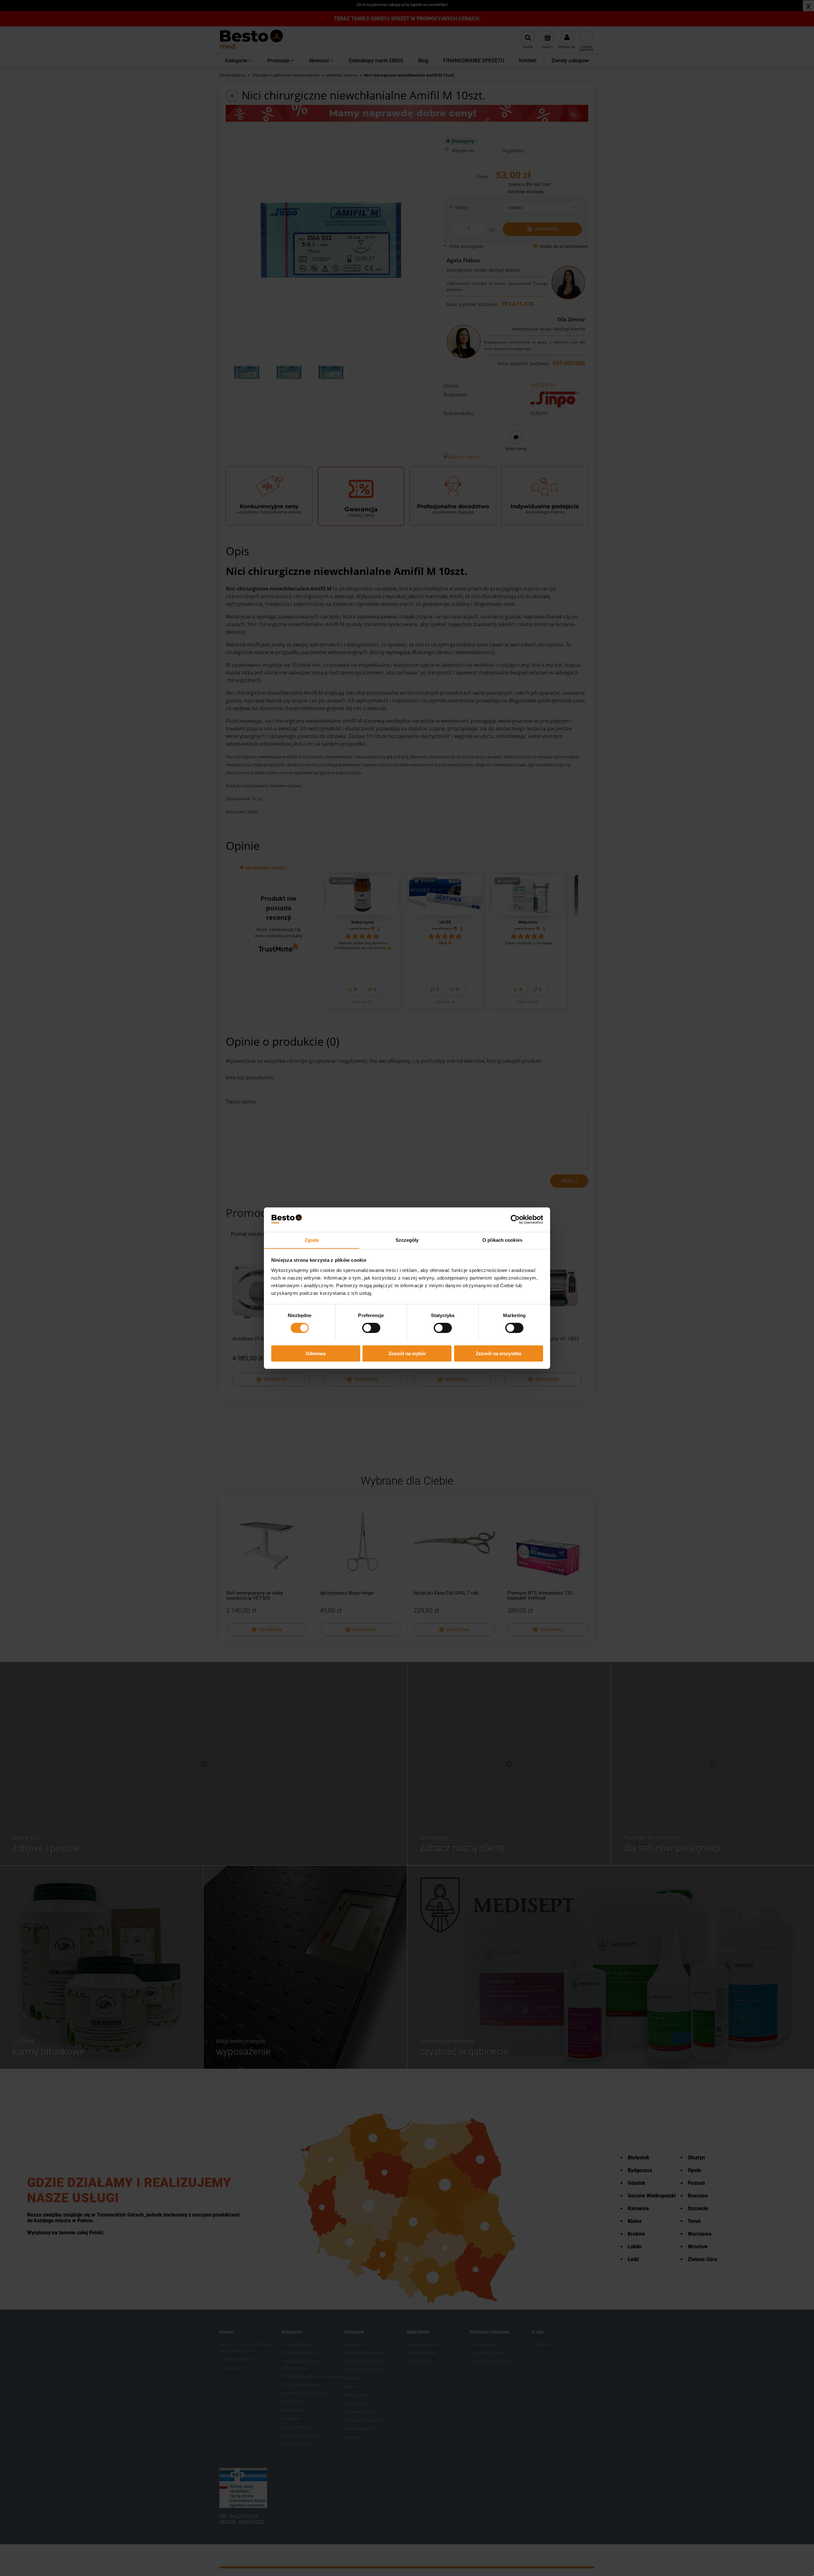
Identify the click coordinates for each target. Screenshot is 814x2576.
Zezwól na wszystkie (499, 1353)
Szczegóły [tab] (407, 1240)
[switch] (371, 1328)
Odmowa (316, 1353)
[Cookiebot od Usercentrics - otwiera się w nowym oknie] (515, 1220)
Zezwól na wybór (407, 1353)
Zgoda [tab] (312, 1240)
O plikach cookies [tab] (502, 1240)
